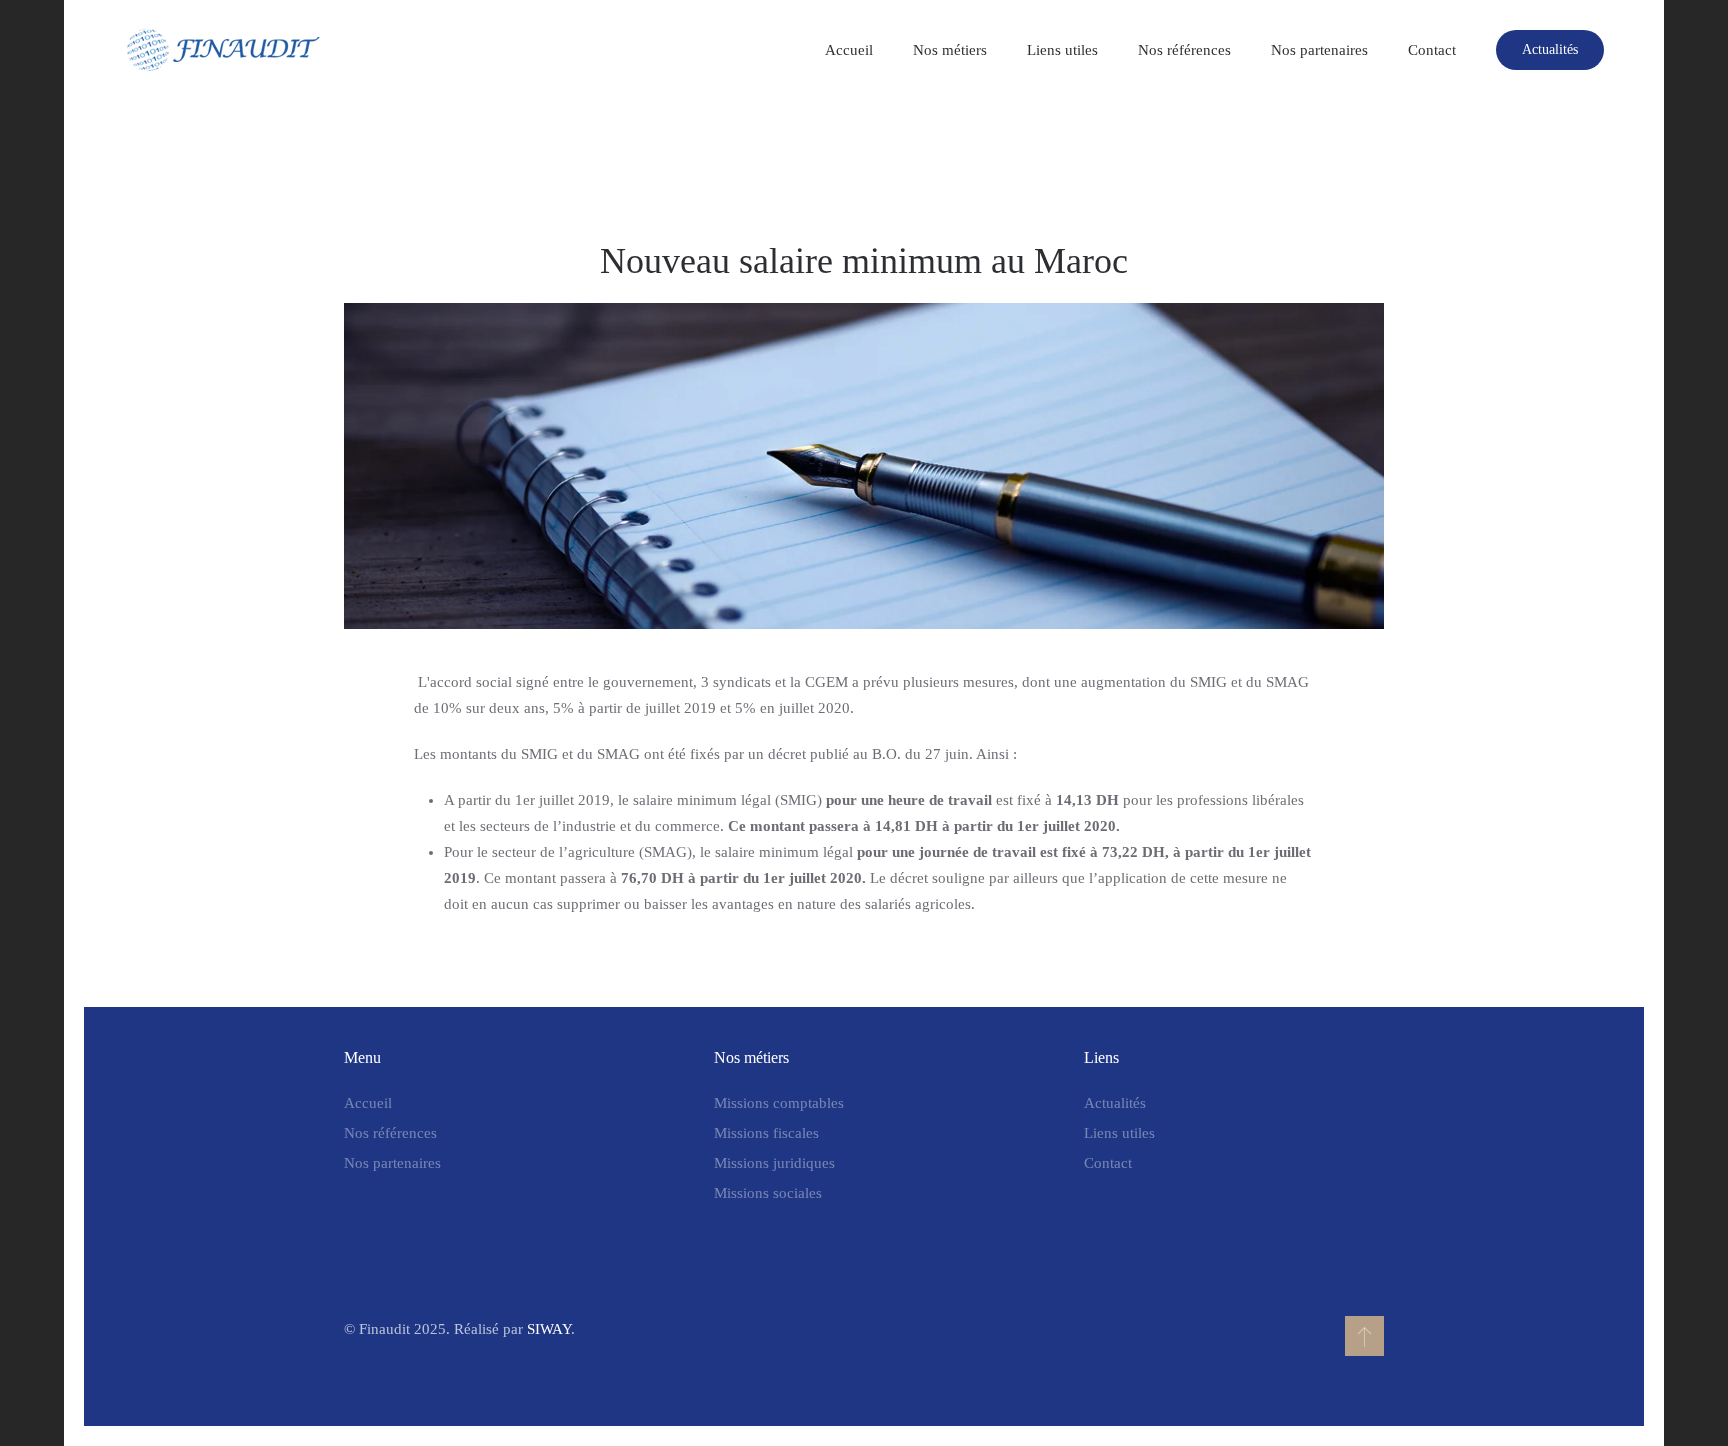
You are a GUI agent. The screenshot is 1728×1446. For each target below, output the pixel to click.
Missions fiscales (766, 1133)
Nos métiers (950, 50)
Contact (1432, 50)
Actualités (1550, 49)
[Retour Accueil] (224, 50)
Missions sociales (768, 1193)
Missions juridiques (774, 1163)
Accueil (849, 50)
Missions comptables (779, 1103)
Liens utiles (1062, 50)
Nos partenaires (1319, 50)
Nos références (1184, 50)
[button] (1364, 1336)
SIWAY (549, 1329)
